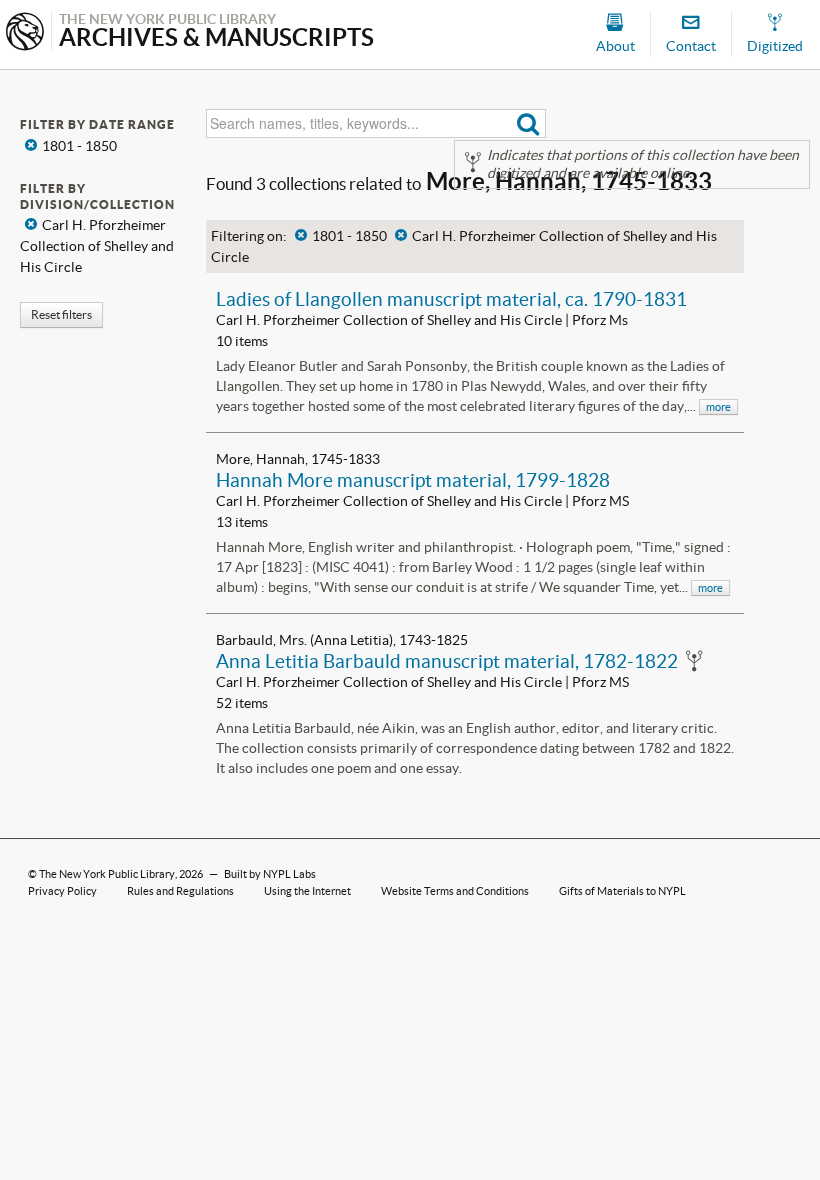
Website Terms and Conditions (455, 891)
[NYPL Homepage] (25, 33)
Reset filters (61, 314)
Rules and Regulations (180, 891)
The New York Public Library (107, 874)
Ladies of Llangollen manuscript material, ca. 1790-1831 (451, 299)
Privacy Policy (62, 891)
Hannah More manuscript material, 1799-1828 (413, 480)
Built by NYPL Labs (270, 874)
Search (528, 123)
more (718, 407)
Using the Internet (307, 891)
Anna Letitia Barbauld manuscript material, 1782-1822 (447, 661)
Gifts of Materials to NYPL (622, 891)
